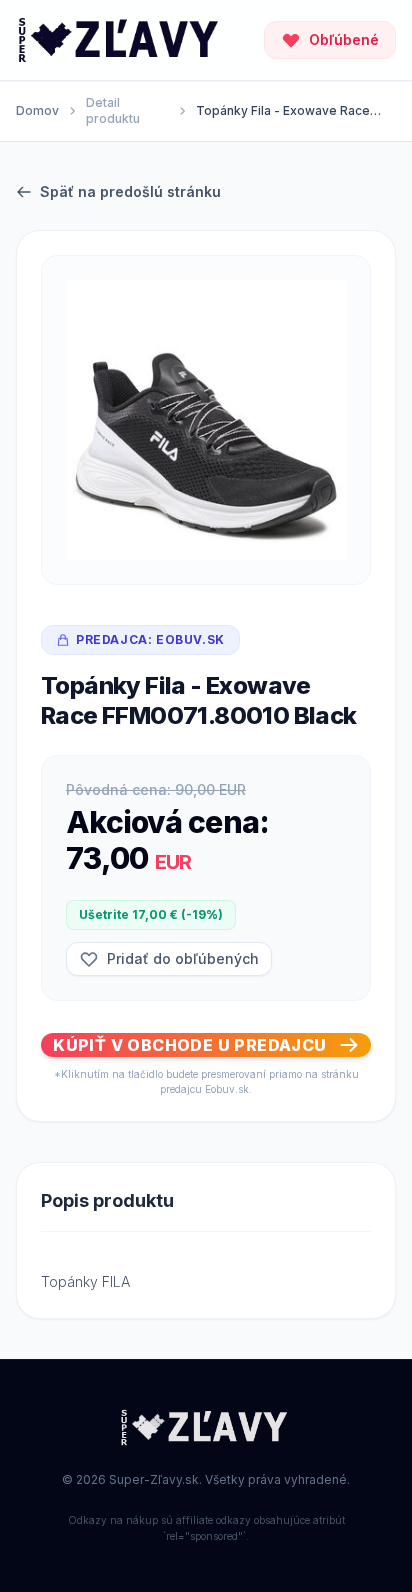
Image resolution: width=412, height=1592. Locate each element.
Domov (37, 110)
